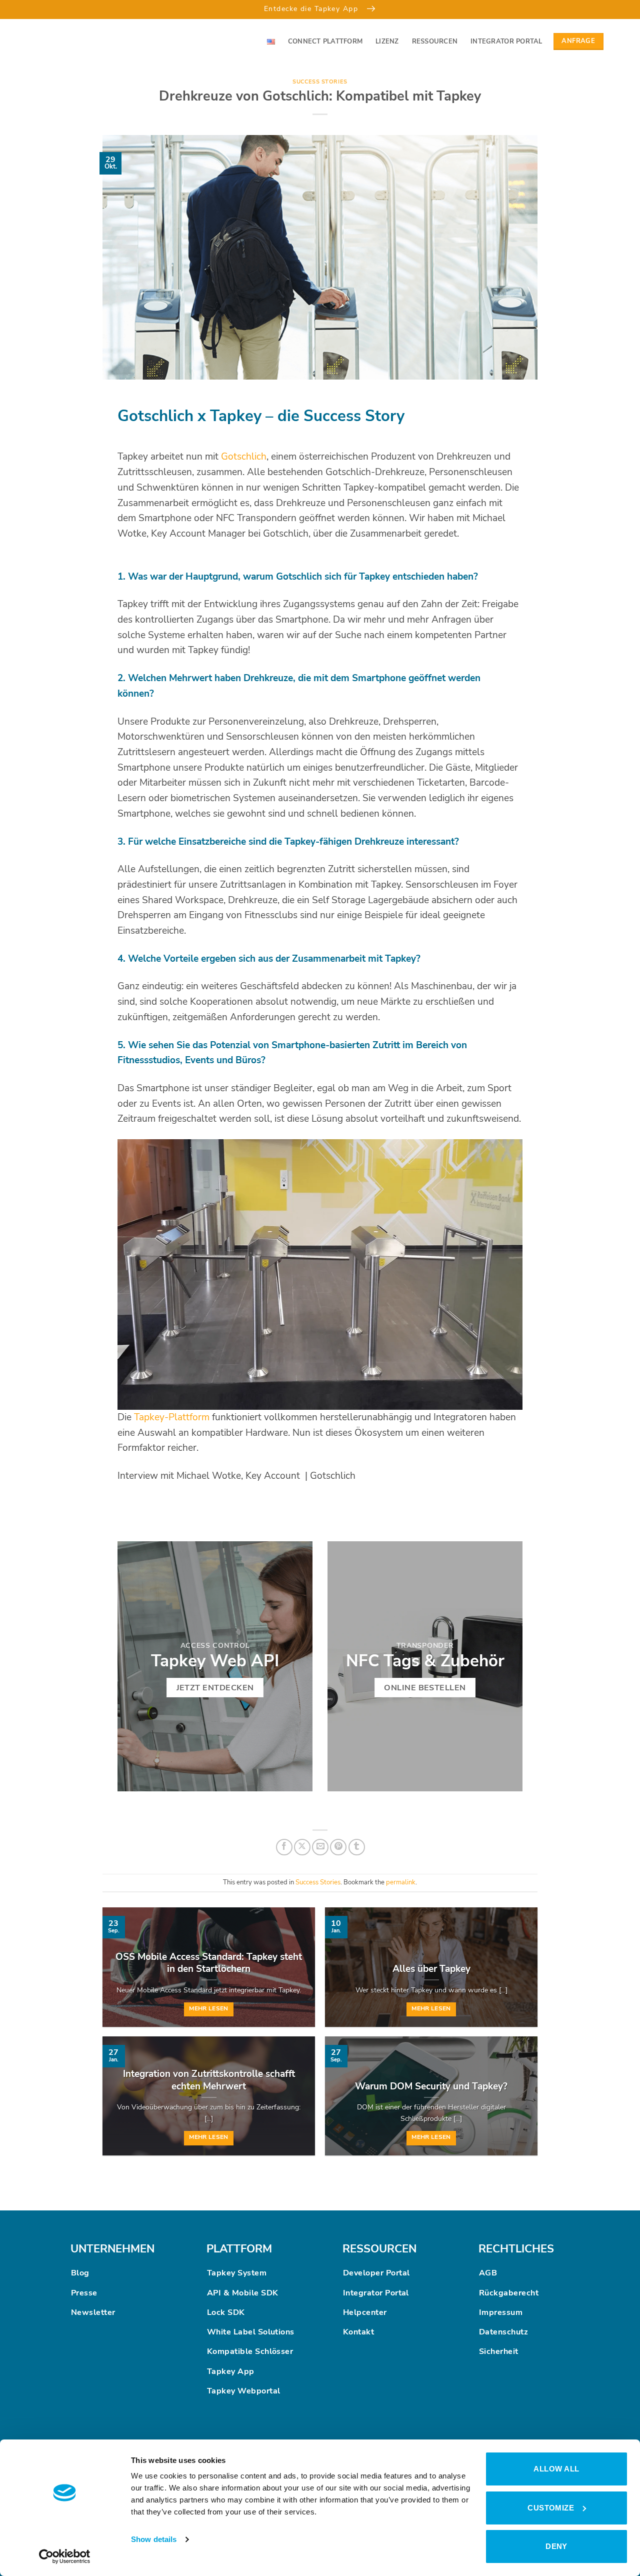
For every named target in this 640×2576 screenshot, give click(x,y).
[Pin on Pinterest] (338, 1847)
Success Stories (320, 82)
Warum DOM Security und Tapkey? (431, 2086)
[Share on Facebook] (284, 1847)
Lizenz (387, 42)
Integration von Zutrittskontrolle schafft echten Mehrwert (209, 2080)
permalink (401, 1882)
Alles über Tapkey (431, 1969)
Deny (556, 2546)
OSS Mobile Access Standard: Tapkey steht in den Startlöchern (209, 1963)
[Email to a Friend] (320, 1847)
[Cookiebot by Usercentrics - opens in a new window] (65, 2556)
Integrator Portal (506, 42)
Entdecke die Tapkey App (312, 9)
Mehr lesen (208, 2008)
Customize (551, 2508)
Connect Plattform (325, 42)
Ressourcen (435, 42)
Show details (154, 2539)
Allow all (556, 2469)
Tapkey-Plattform (172, 1417)
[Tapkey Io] (65, 42)
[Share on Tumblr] (357, 1847)
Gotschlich (244, 457)
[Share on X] (302, 1847)
